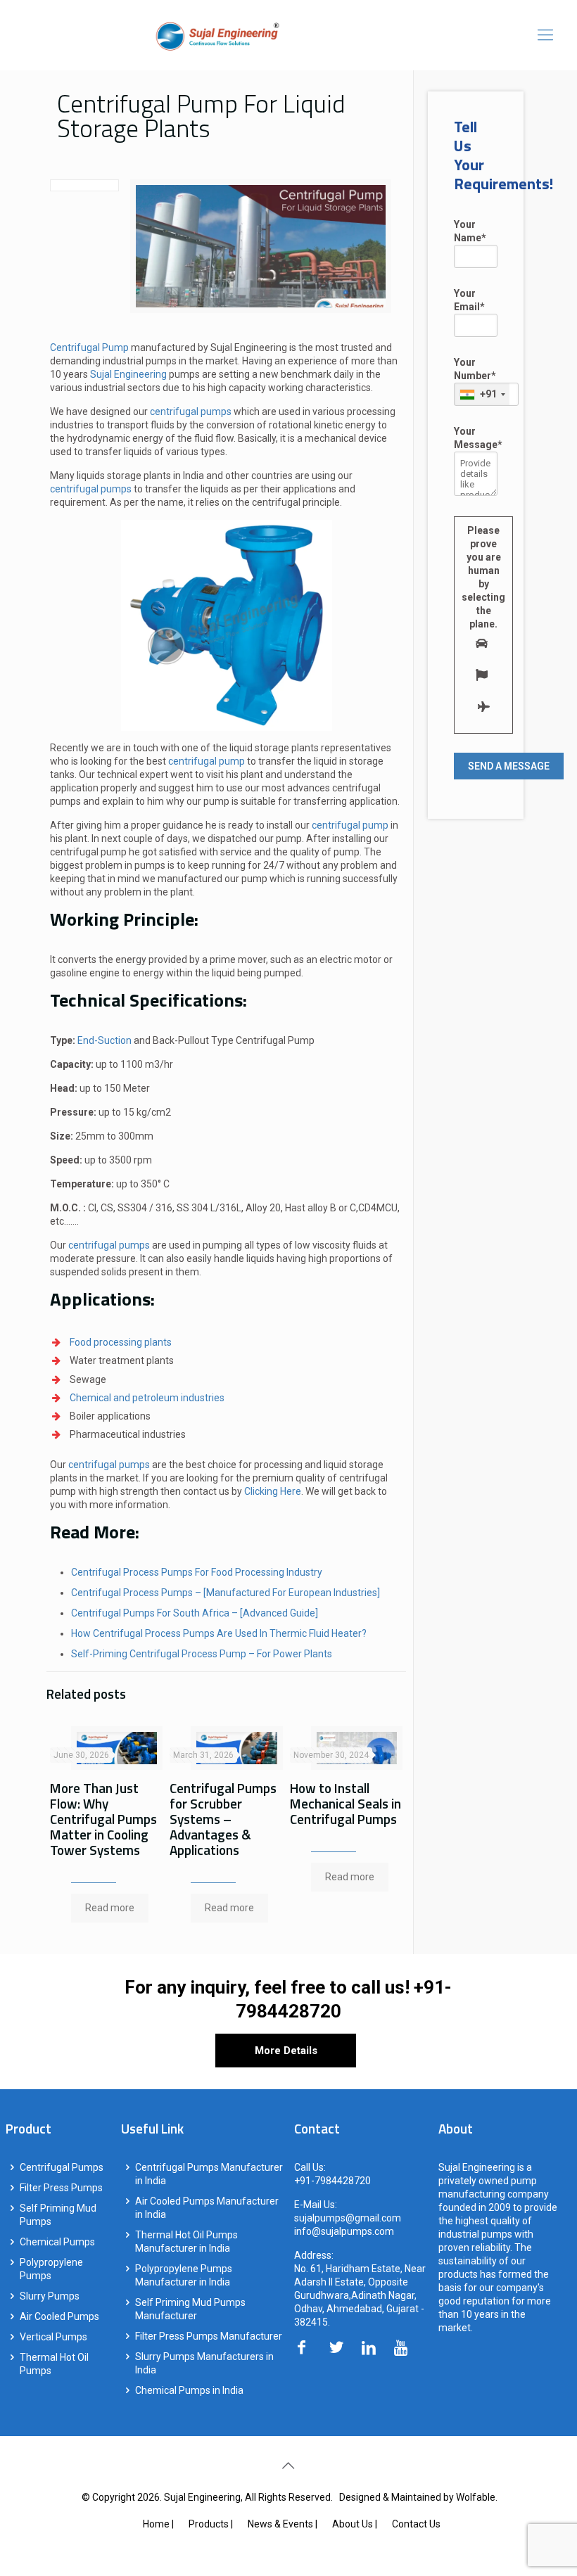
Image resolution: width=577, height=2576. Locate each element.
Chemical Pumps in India (189, 2390)
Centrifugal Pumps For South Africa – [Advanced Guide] (195, 1613)
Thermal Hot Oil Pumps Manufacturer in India (186, 2242)
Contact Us (416, 2524)
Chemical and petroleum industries (147, 1398)
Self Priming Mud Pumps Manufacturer (190, 2309)
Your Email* (469, 300)
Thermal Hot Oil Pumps (54, 2364)
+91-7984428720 (332, 2181)
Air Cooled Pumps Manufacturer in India (207, 2208)
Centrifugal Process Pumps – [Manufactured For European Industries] (226, 1593)
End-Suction (104, 1040)
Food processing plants (121, 1342)
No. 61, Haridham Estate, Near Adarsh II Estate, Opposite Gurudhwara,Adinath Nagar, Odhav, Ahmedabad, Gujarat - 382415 (360, 2295)
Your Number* (475, 378)
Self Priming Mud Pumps (58, 2215)
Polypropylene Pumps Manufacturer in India (184, 2275)
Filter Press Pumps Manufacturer (209, 2336)
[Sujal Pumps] (217, 35)
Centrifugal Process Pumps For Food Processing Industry (197, 1572)
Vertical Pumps (53, 2337)
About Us (353, 2524)
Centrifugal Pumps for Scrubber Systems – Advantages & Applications (223, 1819)
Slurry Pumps (50, 2296)
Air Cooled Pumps (59, 2316)
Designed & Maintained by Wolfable (417, 2497)
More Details (286, 2051)
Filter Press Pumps (61, 2188)
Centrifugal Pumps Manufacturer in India (209, 2174)
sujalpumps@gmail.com (348, 2218)
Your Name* (470, 231)
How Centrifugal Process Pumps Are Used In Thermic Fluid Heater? (219, 1633)
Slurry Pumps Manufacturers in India (204, 2363)
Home (156, 2524)
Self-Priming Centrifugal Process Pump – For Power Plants (202, 1654)
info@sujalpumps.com (344, 2231)
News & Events (280, 2524)
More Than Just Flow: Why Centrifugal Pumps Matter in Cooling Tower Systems (103, 1819)
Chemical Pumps (57, 2242)
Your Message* (476, 438)
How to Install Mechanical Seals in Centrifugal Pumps (345, 1803)
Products (209, 2524)
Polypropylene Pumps (51, 2269)
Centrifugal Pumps (62, 2167)
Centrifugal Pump (89, 347)
